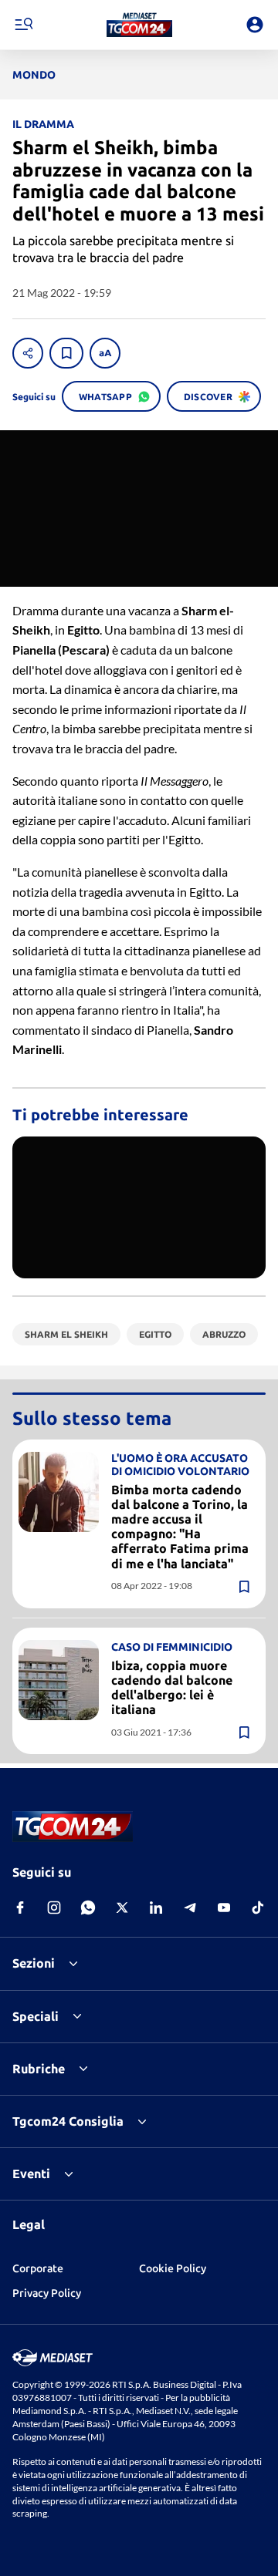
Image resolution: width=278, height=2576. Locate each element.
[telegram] (190, 1908)
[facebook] (20, 1908)
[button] (139, 25)
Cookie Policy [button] (173, 2268)
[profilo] (255, 25)
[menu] (23, 25)
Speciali (36, 2016)
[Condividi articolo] (28, 353)
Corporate (38, 2268)
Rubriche (39, 2069)
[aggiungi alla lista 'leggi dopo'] (66, 353)
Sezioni (34, 1963)
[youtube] (224, 1908)
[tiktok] (258, 1908)
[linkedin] (156, 1908)
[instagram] (54, 1908)
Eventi (31, 2174)
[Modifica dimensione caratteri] (105, 353)
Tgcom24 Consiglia (68, 2121)
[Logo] (139, 25)
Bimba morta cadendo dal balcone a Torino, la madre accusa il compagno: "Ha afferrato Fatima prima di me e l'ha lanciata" (180, 1527)
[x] (122, 1908)
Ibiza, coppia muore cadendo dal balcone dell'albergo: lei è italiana (172, 1688)
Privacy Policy (47, 2293)
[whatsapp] (88, 1908)
